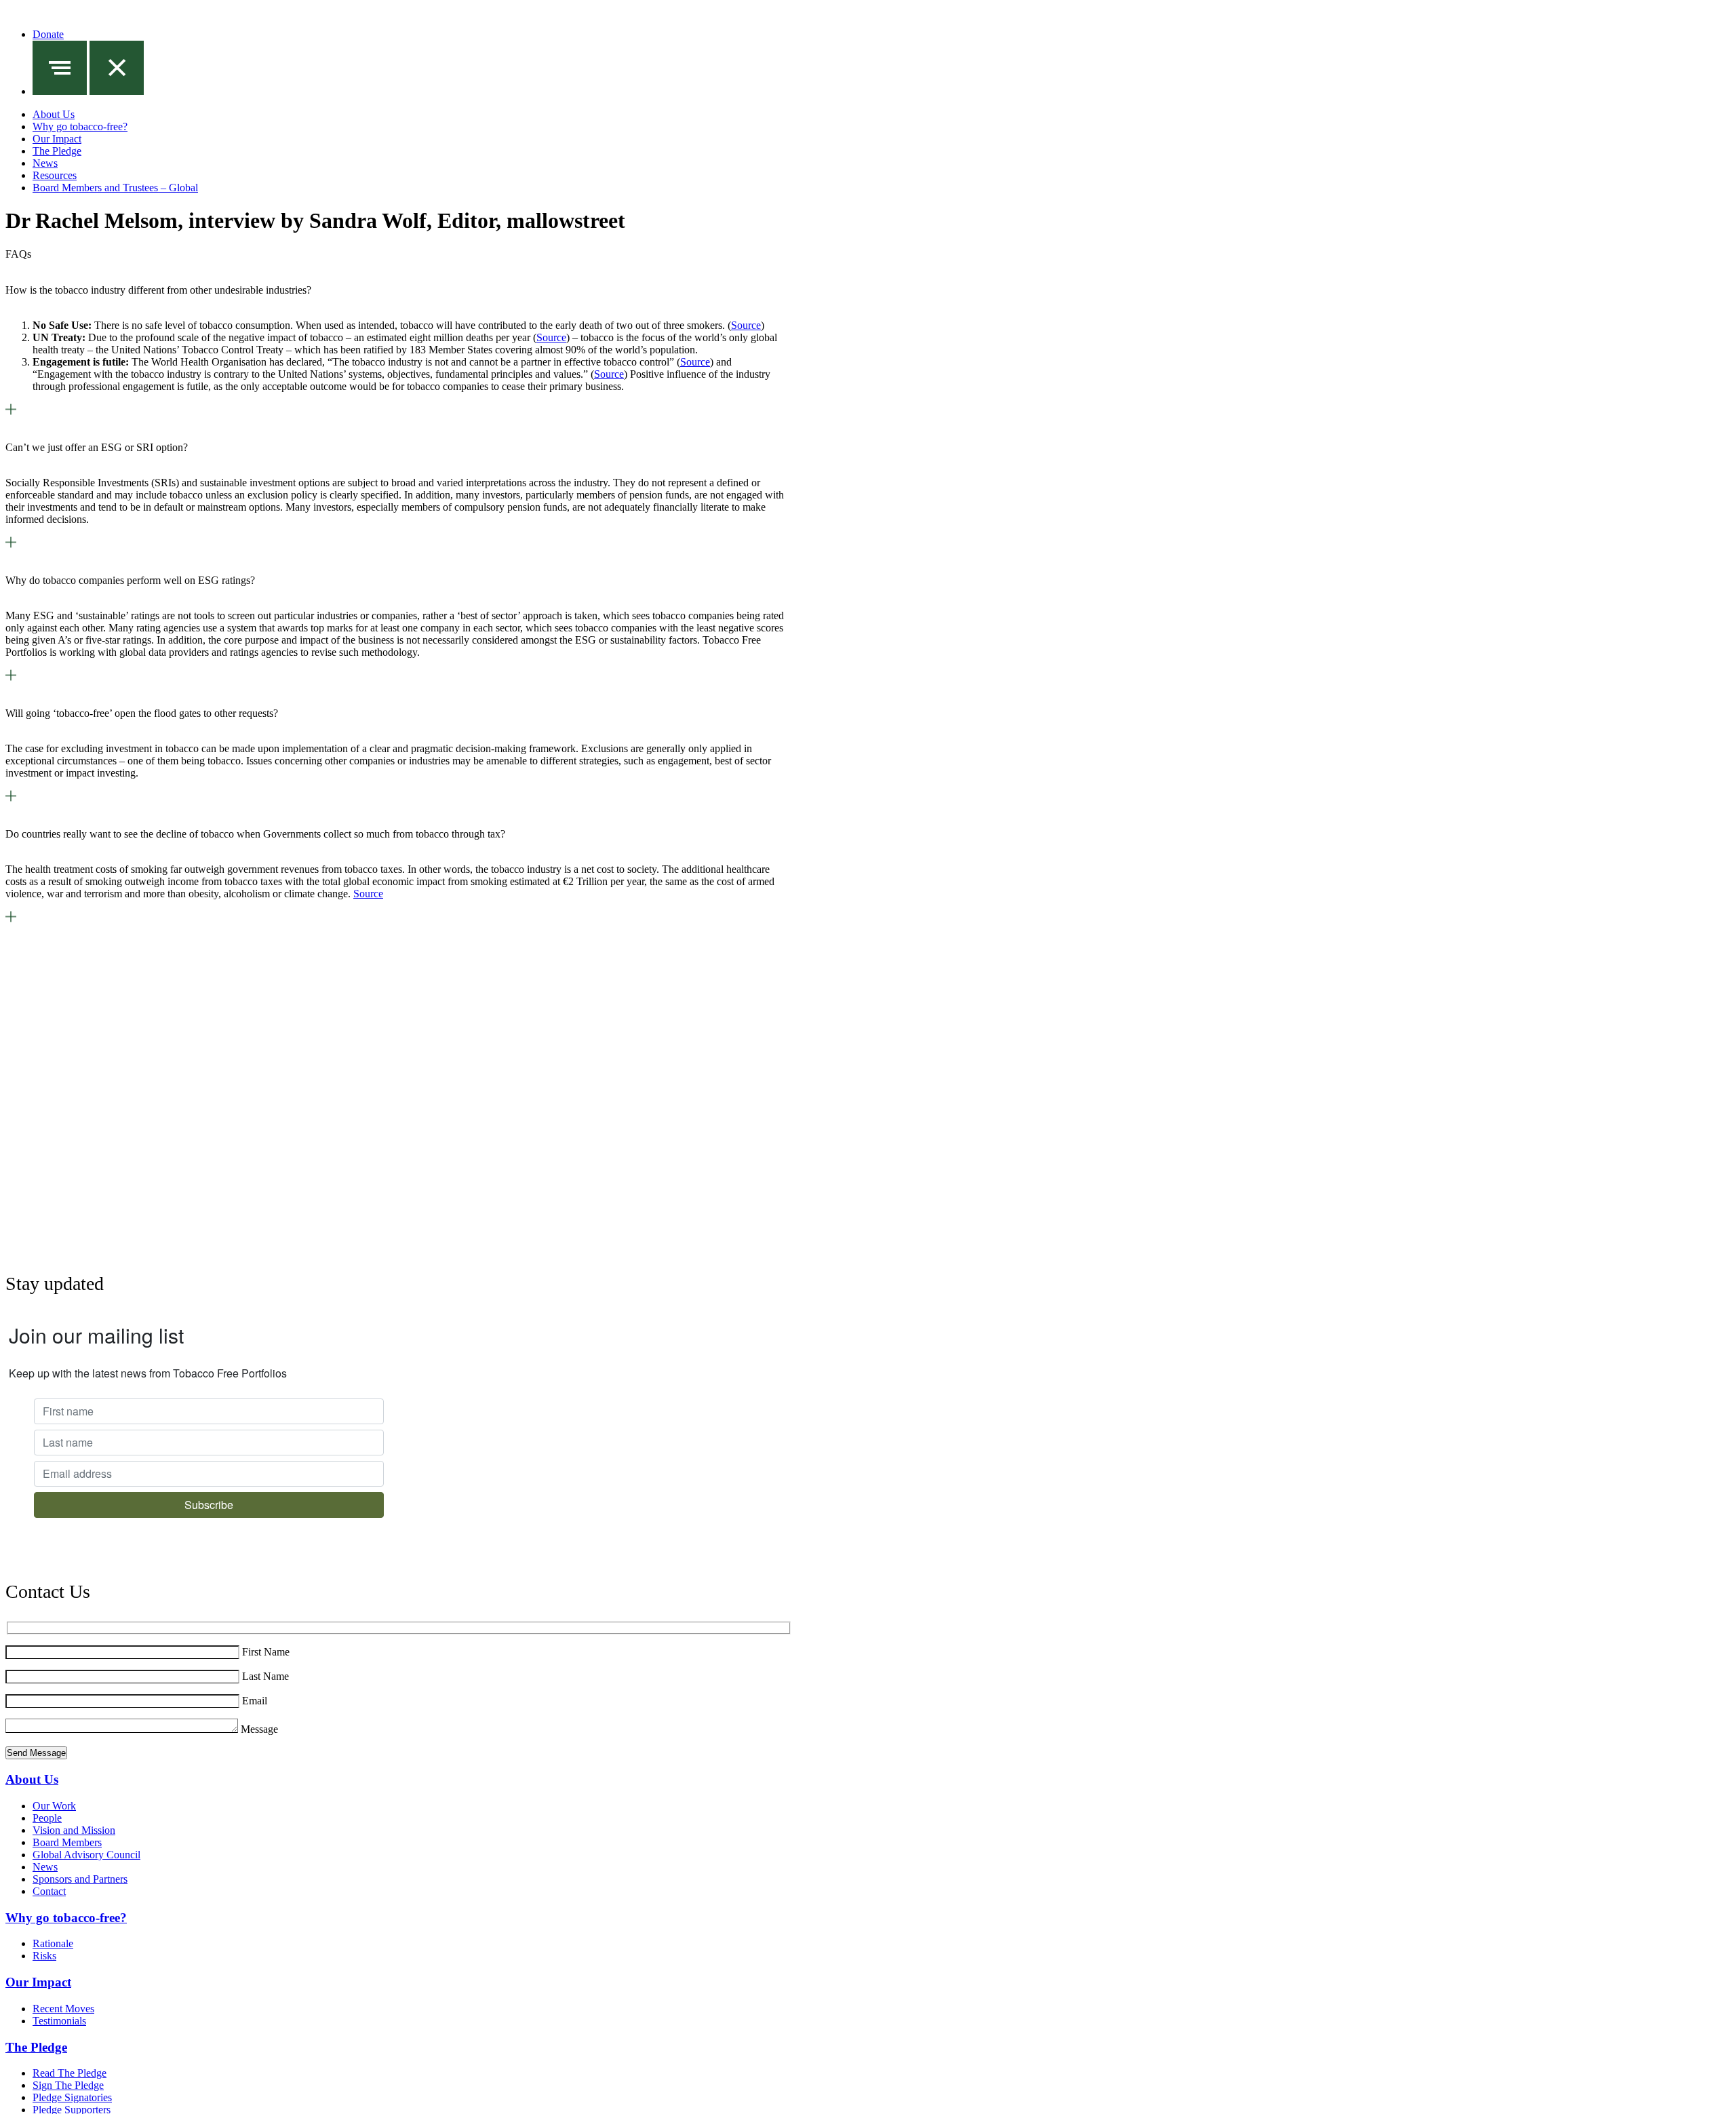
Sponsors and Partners (80, 1879)
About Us (54, 114)
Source (746, 325)
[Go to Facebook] (453, 1248)
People (47, 1818)
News (45, 163)
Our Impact (57, 139)
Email (255, 1701)
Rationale (53, 1943)
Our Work (54, 1806)
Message (259, 1729)
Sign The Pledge (68, 2085)
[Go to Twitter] (409, 1050)
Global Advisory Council (86, 1855)
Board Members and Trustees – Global (115, 188)
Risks (44, 1956)
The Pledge (57, 151)
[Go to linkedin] (409, 1149)
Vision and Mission (74, 1830)
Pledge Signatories (72, 2097)
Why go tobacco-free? (80, 126)
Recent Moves (63, 2009)
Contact (49, 1891)
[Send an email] (79, 951)
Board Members (67, 1842)
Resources (55, 175)
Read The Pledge (70, 2073)
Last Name (265, 1676)
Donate (48, 34)
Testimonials (59, 2021)
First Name (266, 1652)
